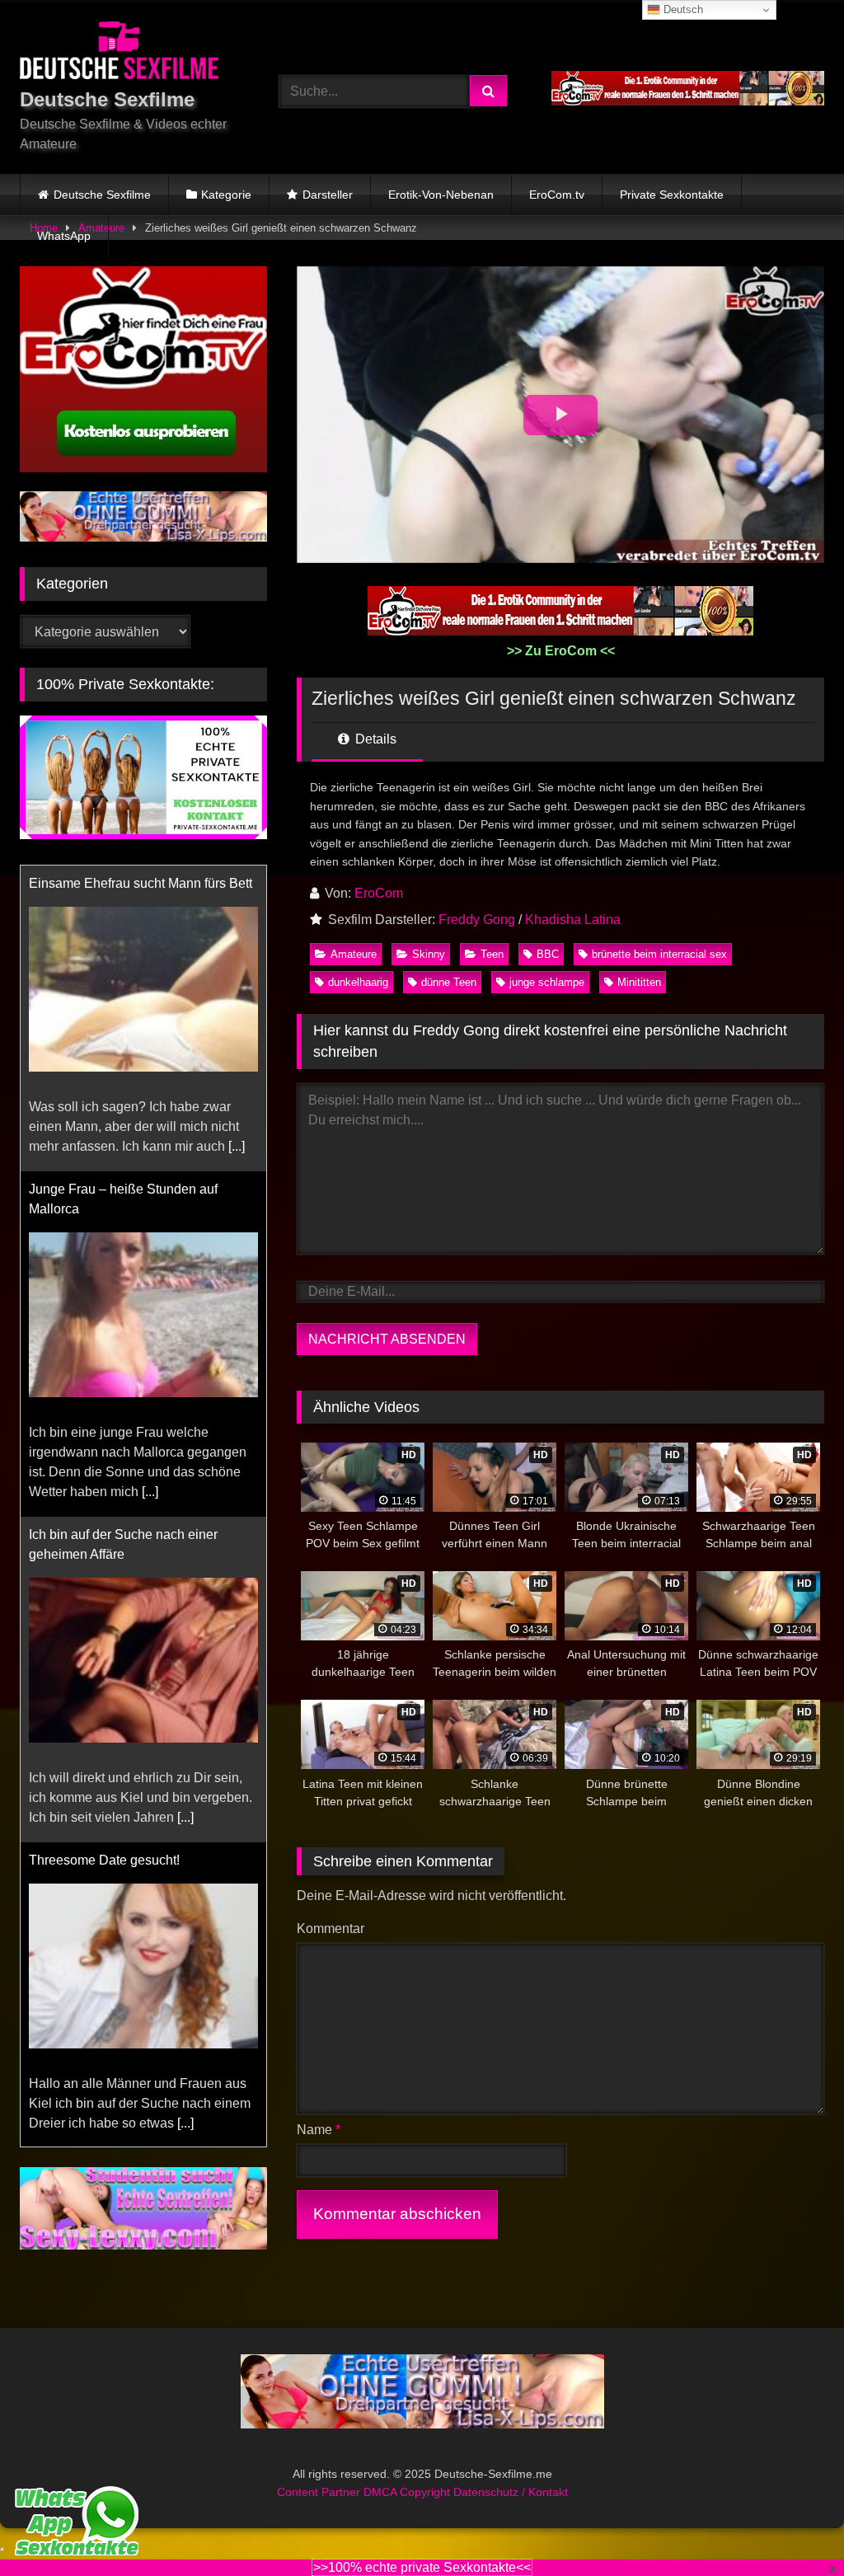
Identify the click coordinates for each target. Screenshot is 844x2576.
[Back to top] (793, 2527)
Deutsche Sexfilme (102, 195)
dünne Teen (449, 982)
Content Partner (320, 2531)
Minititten (639, 982)
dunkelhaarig (358, 982)
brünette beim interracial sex (659, 954)
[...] (150, 1186)
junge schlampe (547, 982)
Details (374, 739)
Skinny (429, 954)
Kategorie (226, 195)
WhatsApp (64, 236)
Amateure (354, 954)
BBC (548, 954)
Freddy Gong (477, 920)
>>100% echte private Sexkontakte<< (422, 2567)
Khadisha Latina (573, 920)
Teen (492, 954)
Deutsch (682, 9)
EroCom (379, 893)
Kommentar (331, 1928)
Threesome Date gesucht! (104, 1554)
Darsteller (328, 195)
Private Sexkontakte (672, 195)
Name (319, 2130)
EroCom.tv (557, 195)
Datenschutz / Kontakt (511, 2531)
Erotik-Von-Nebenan (441, 195)
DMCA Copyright (408, 2531)
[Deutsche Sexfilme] (130, 53)
